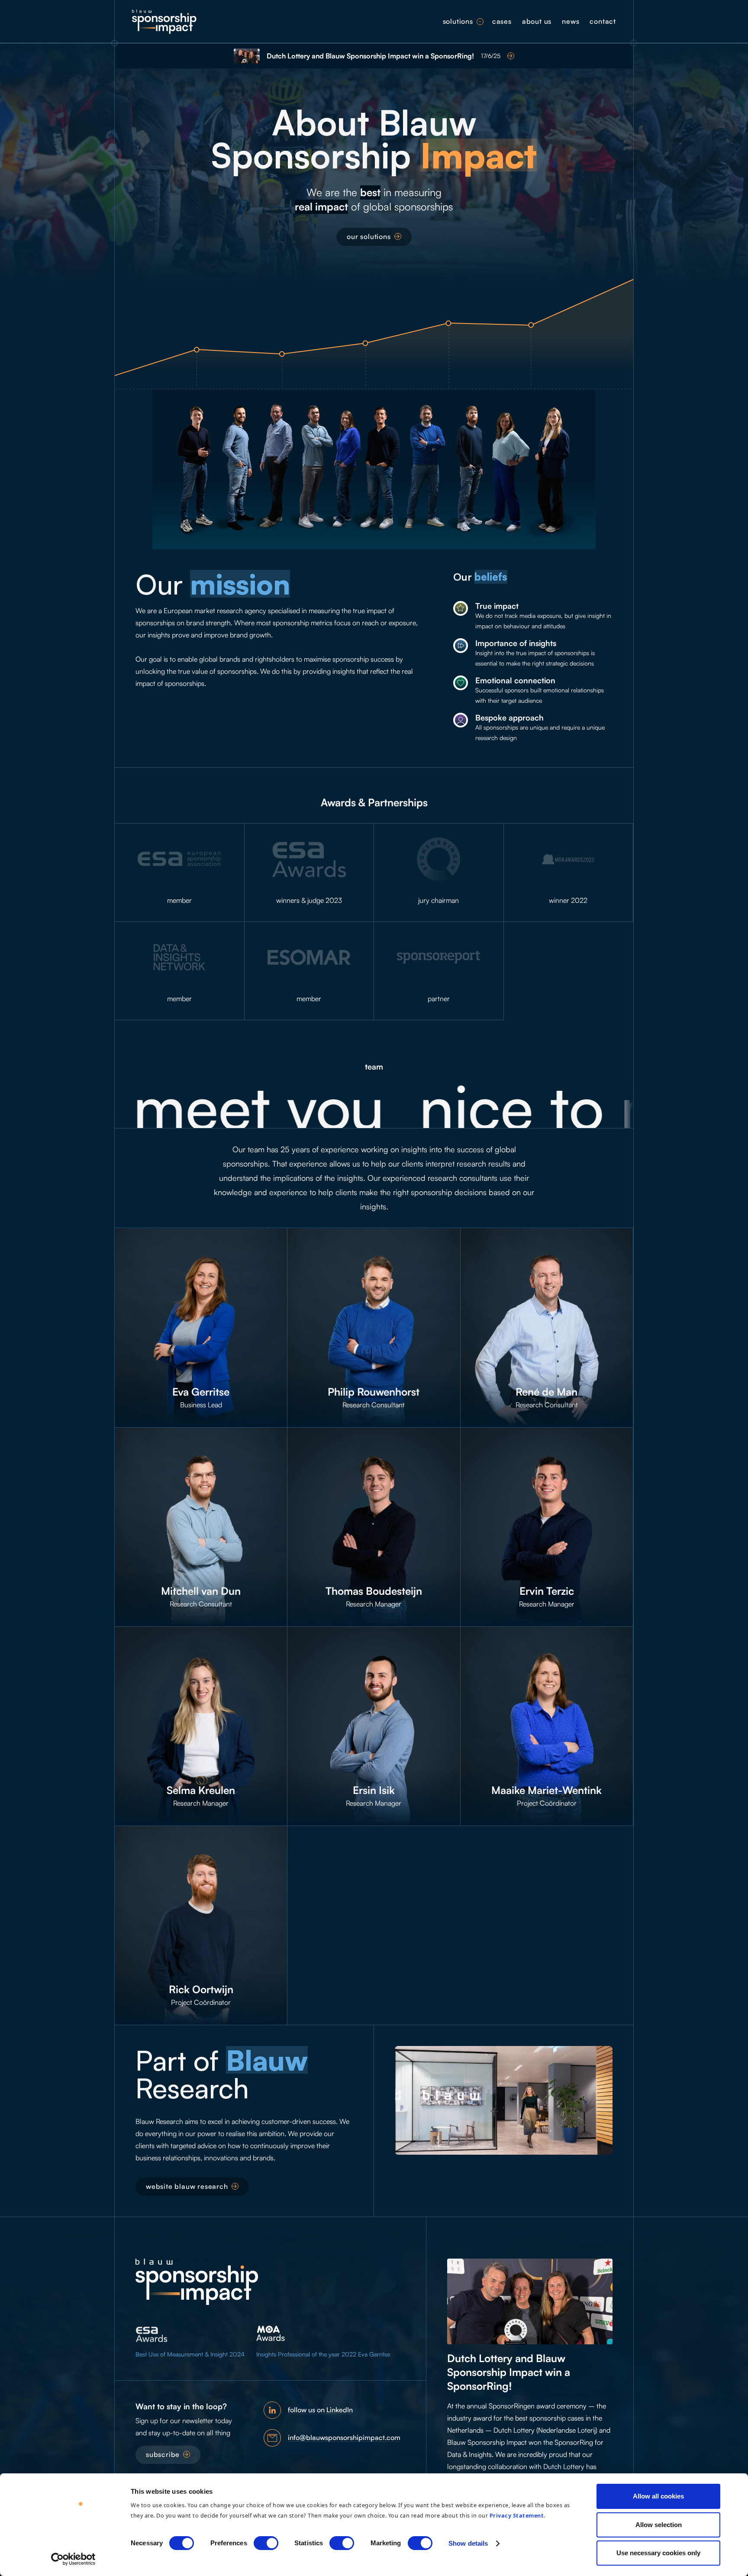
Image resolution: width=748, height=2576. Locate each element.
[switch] (266, 2543)
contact (603, 21)
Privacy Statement (517, 2515)
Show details (468, 2543)
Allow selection (659, 2525)
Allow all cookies (658, 2496)
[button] (480, 22)
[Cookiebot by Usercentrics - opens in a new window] (73, 2559)
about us (537, 21)
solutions (458, 21)
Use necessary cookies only (658, 2553)
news (571, 21)
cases (502, 21)
